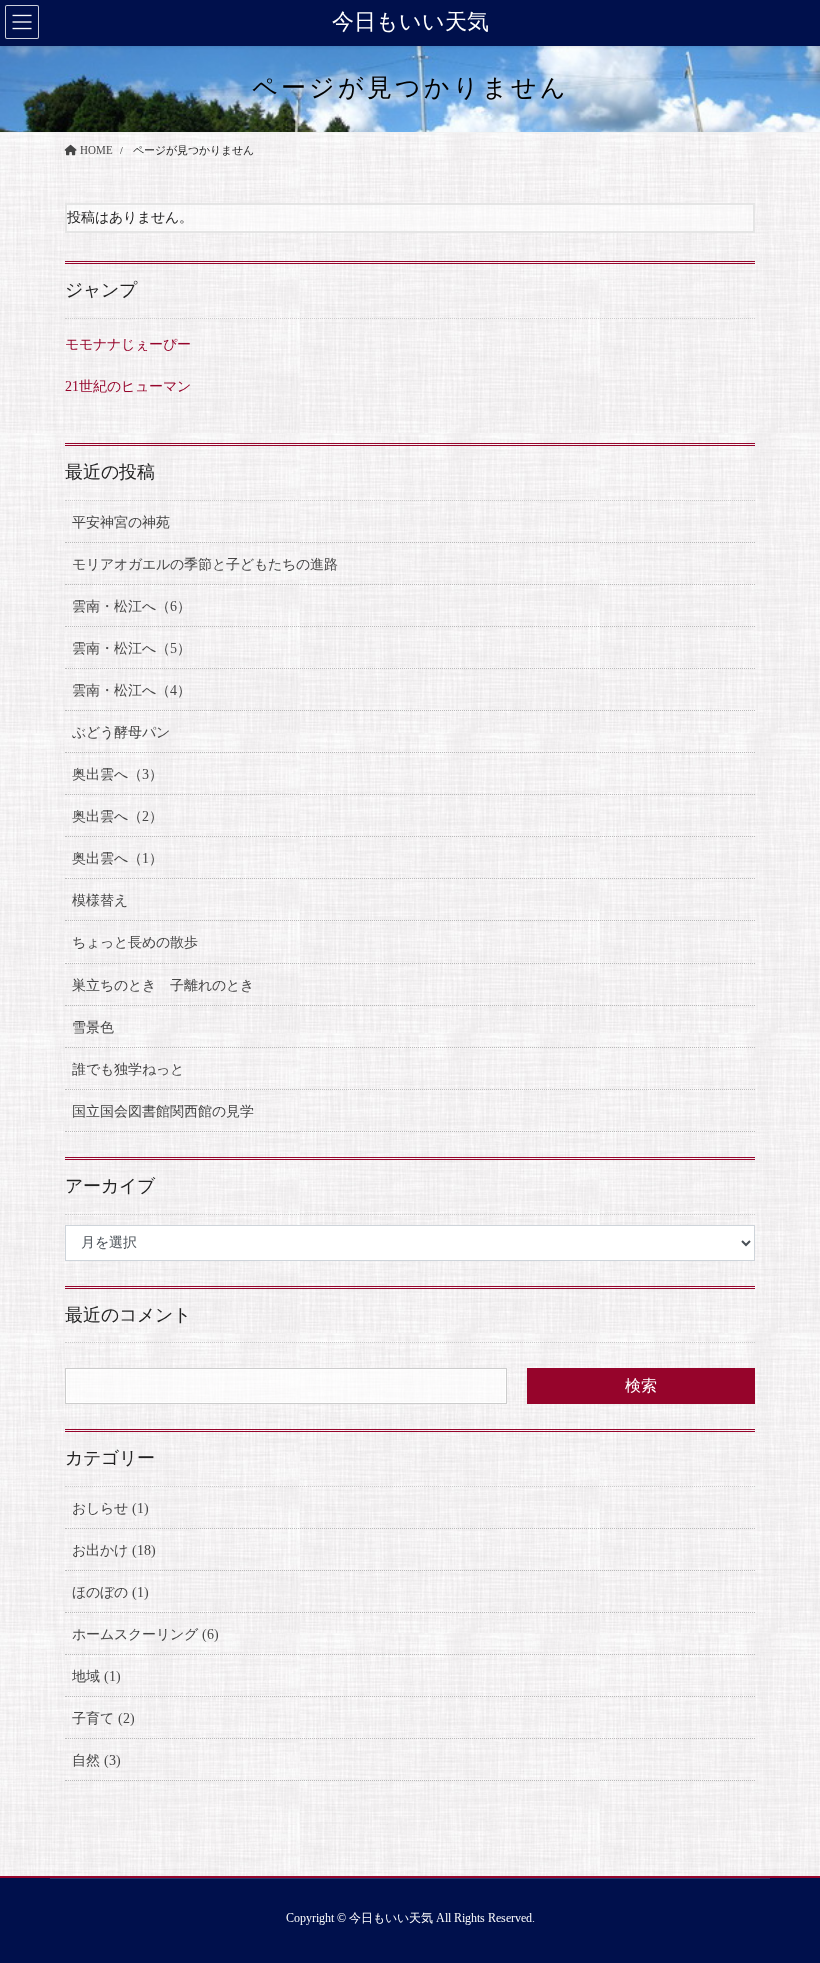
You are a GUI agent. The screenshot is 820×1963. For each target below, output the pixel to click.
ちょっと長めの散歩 (135, 942)
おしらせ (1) (110, 1508)
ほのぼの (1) (110, 1592)
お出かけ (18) (114, 1550)
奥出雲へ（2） (117, 816)
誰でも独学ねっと (128, 1069)
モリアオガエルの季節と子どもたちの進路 (205, 564)
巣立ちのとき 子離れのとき (163, 985)
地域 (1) (96, 1676)
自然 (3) (96, 1760)
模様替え (100, 900)
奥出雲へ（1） (117, 858)
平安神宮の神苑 (121, 522)
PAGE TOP (782, 1886)
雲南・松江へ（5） (131, 648)
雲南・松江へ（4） (131, 690)
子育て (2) (103, 1718)
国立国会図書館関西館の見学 (163, 1111)
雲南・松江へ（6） (131, 606)
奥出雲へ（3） (117, 774)
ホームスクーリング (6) (145, 1634)
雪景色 (93, 1027)
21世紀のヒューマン (128, 386)
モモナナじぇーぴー (128, 344)
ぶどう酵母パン (121, 732)
